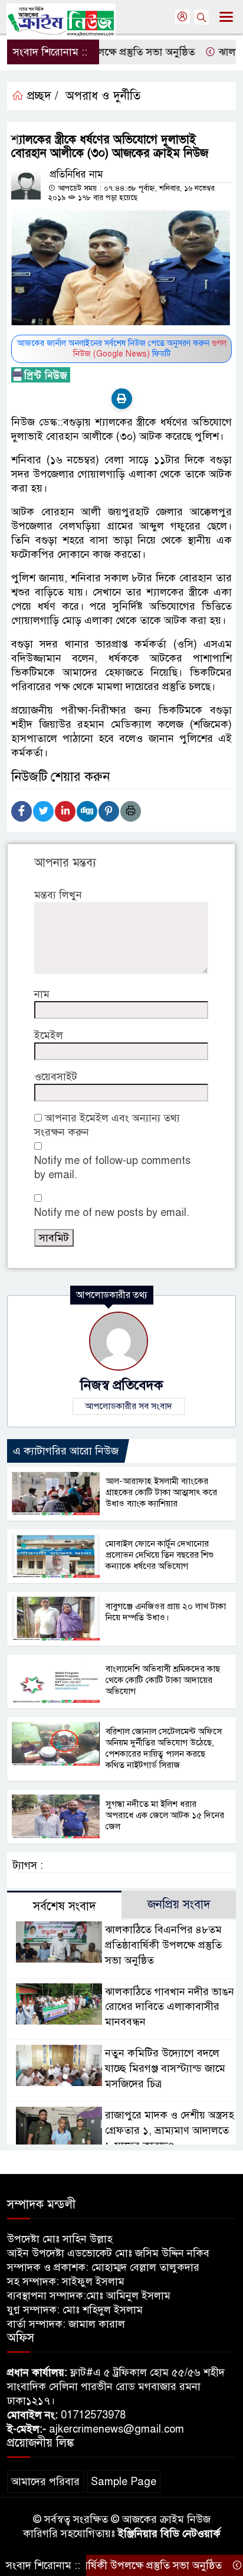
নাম (42, 994)
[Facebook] (22, 811)
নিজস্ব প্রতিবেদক (121, 1385)
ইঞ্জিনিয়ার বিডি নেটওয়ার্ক (169, 2533)
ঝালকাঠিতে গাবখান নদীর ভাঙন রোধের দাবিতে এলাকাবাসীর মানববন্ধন (170, 2007)
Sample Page (124, 2482)
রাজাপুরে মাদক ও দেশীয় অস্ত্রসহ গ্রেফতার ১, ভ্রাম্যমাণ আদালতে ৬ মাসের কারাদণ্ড (170, 2130)
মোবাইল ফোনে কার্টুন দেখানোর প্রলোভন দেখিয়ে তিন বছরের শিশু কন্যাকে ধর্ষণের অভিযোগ (160, 1555)
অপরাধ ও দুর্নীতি (103, 96)
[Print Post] (122, 399)
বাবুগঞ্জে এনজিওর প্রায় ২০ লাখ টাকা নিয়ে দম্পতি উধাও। (166, 1612)
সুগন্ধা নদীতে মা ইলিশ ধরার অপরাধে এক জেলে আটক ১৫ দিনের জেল (165, 1815)
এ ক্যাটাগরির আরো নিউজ (66, 1451)
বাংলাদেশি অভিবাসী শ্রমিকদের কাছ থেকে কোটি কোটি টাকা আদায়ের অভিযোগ (163, 1680)
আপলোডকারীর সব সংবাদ (129, 1406)
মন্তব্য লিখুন (58, 895)
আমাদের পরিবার (45, 2482)
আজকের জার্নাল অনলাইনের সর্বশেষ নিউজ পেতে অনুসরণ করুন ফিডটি (122, 349)
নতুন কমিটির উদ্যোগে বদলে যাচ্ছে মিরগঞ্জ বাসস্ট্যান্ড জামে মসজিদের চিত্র (165, 2068)
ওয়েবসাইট (56, 1077)
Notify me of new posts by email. (112, 1212)
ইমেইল (49, 1035)
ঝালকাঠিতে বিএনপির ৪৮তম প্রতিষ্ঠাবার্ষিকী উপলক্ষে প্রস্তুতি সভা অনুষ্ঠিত (163, 1945)
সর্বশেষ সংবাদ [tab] (65, 1906)
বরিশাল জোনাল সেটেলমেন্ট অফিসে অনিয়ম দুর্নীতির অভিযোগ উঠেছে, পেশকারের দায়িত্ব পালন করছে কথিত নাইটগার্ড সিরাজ (164, 1748)
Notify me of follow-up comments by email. (112, 1168)
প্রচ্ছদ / (41, 96)
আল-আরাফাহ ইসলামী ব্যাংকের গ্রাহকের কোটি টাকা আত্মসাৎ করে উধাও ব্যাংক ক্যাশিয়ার (161, 1492)
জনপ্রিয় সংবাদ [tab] (179, 1905)
